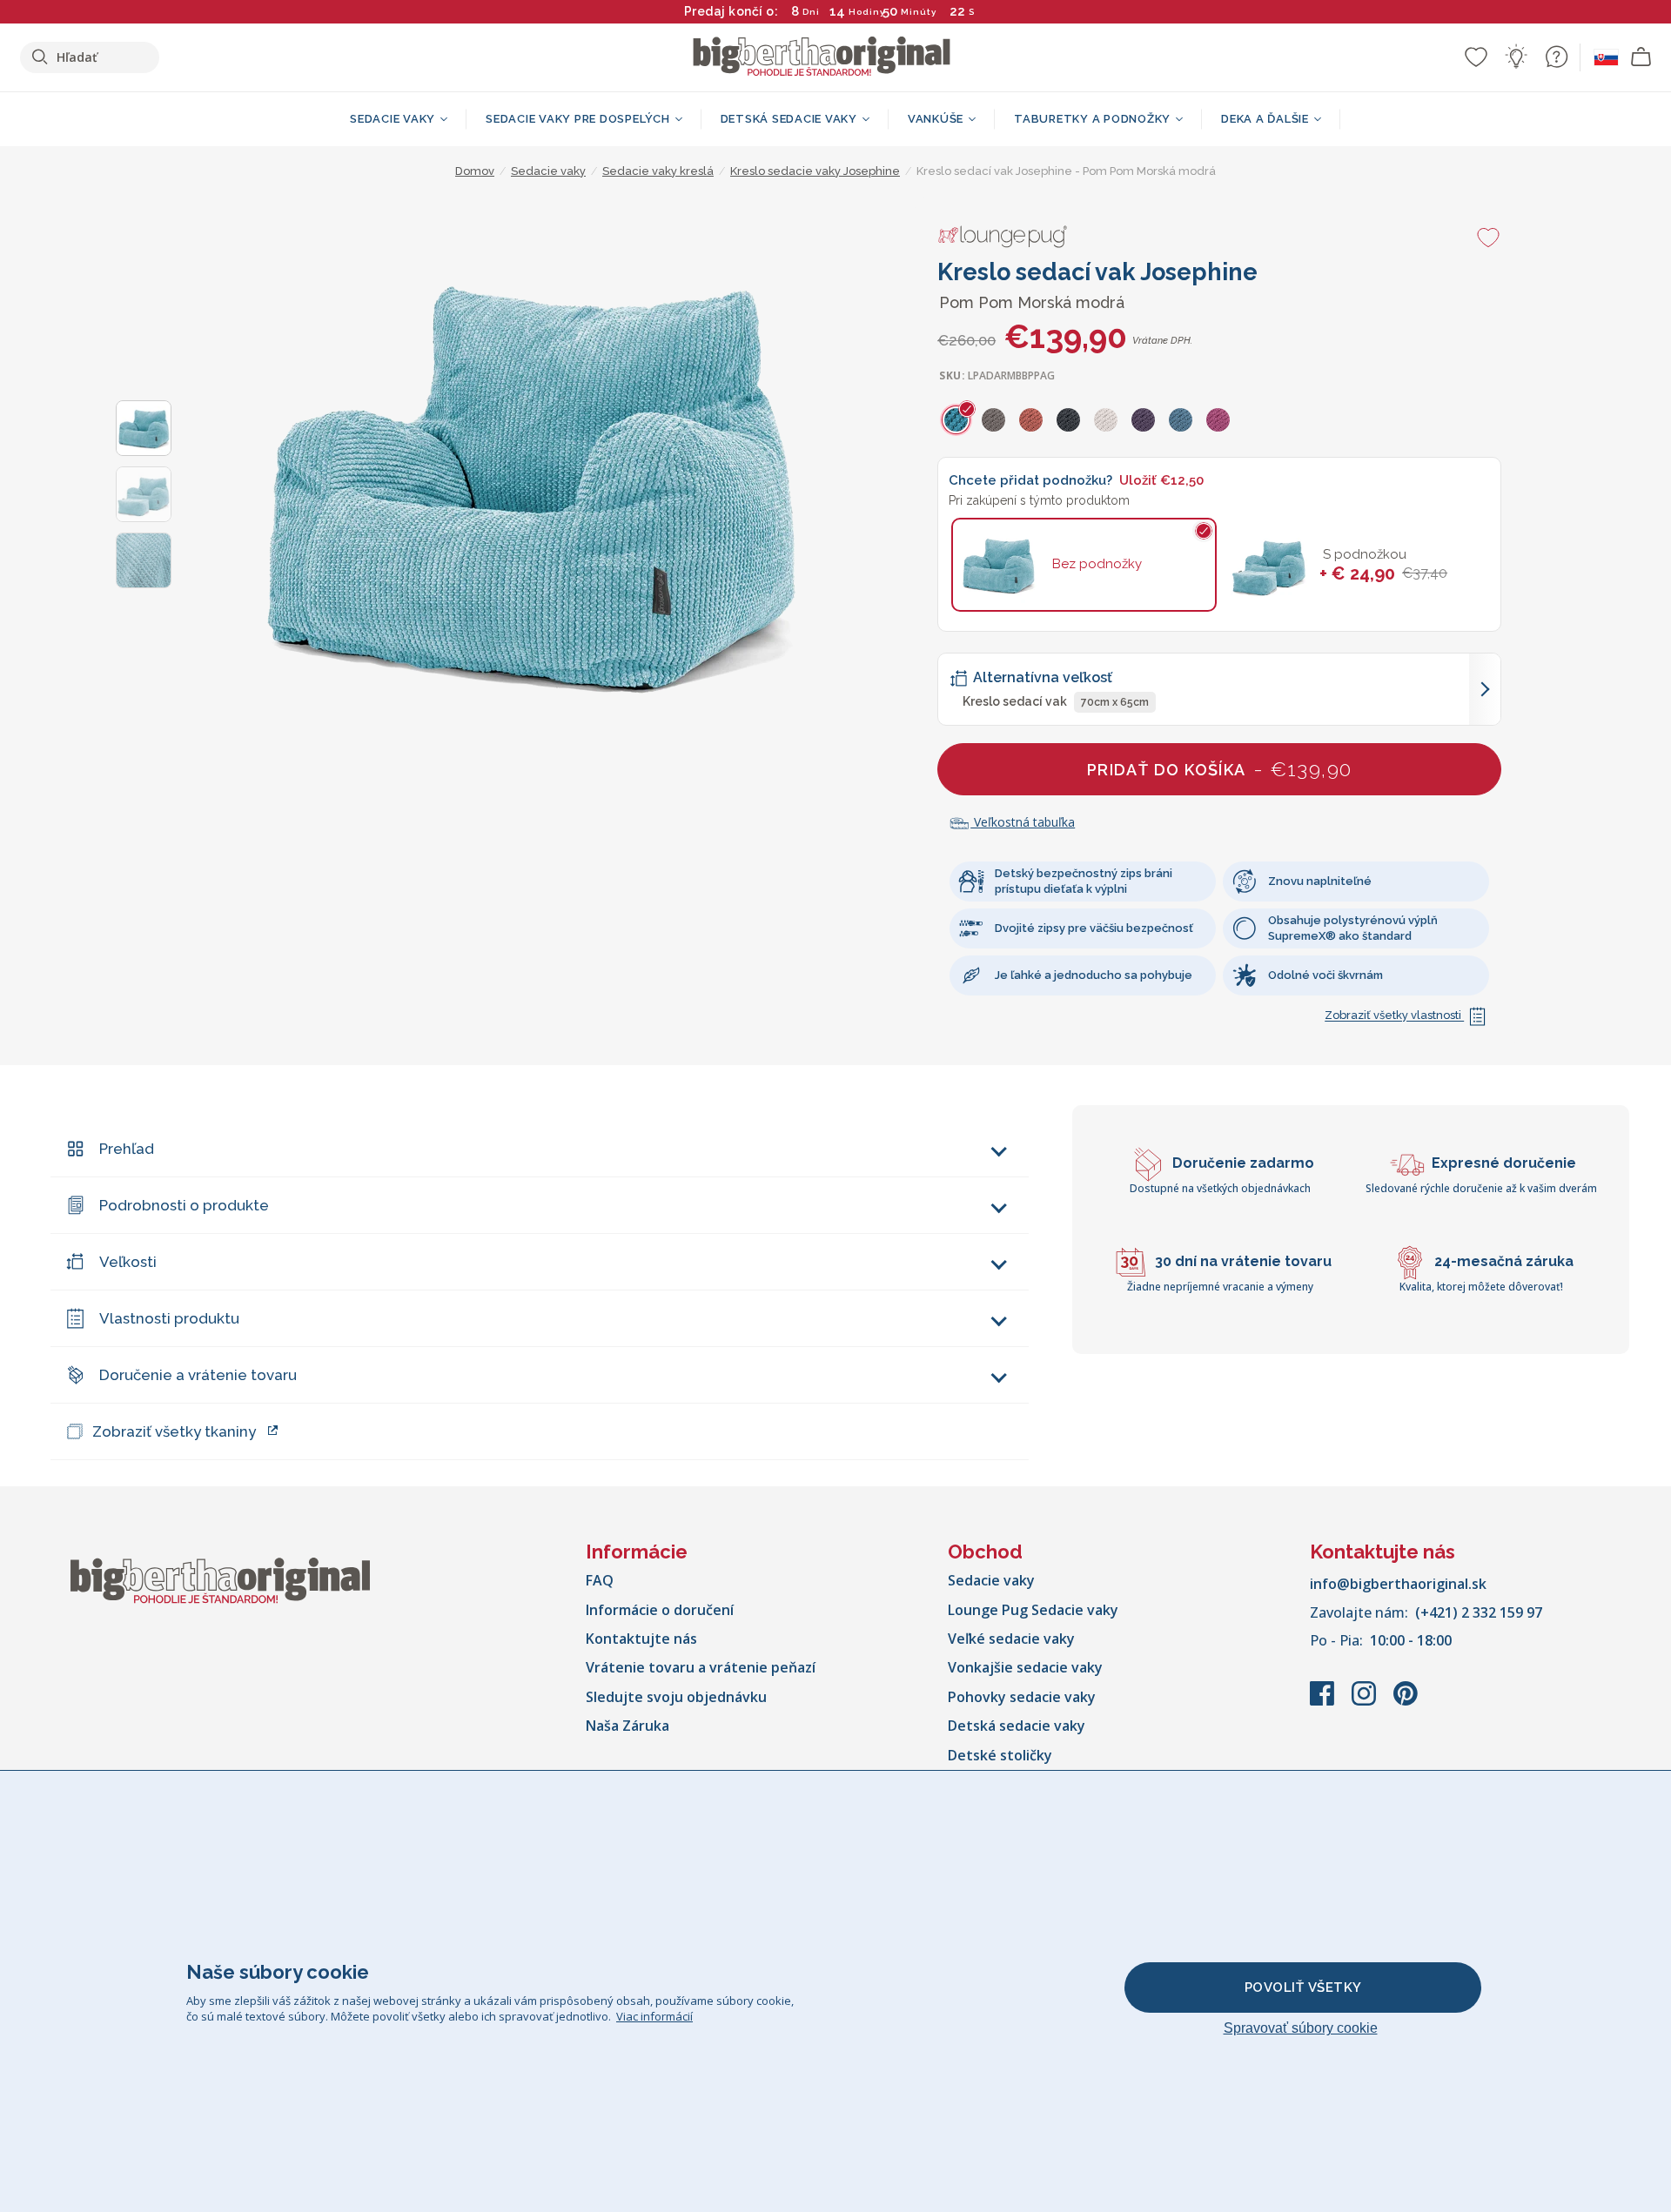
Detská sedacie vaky (1017, 1726)
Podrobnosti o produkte (184, 1205)
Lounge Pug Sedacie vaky (1033, 1610)
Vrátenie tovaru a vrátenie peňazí (701, 1667)
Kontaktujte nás (641, 1639)
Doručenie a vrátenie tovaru (198, 1375)
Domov (475, 171)
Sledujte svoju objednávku (676, 1697)
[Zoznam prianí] (1476, 57)
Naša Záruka (627, 1726)
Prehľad (127, 1149)
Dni (811, 12)
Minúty (919, 12)
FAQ (600, 1580)
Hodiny (867, 12)
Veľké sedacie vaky (1011, 1639)
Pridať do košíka (1220, 769)
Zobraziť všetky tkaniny (174, 1431)
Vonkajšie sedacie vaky (1025, 1667)
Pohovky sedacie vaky (1022, 1697)
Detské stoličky (1000, 1755)
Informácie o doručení (660, 1610)
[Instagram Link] (1366, 1702)
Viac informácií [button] (654, 2016)
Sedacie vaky (991, 1580)
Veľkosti (128, 1262)
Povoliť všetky (1303, 1987)
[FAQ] (1556, 57)
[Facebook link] (1324, 1702)
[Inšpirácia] (1516, 57)
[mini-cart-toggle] (1641, 57)
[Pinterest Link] (1406, 1702)
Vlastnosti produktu (169, 1318)
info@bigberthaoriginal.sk (1398, 1584)
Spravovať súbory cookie (1301, 2028)
